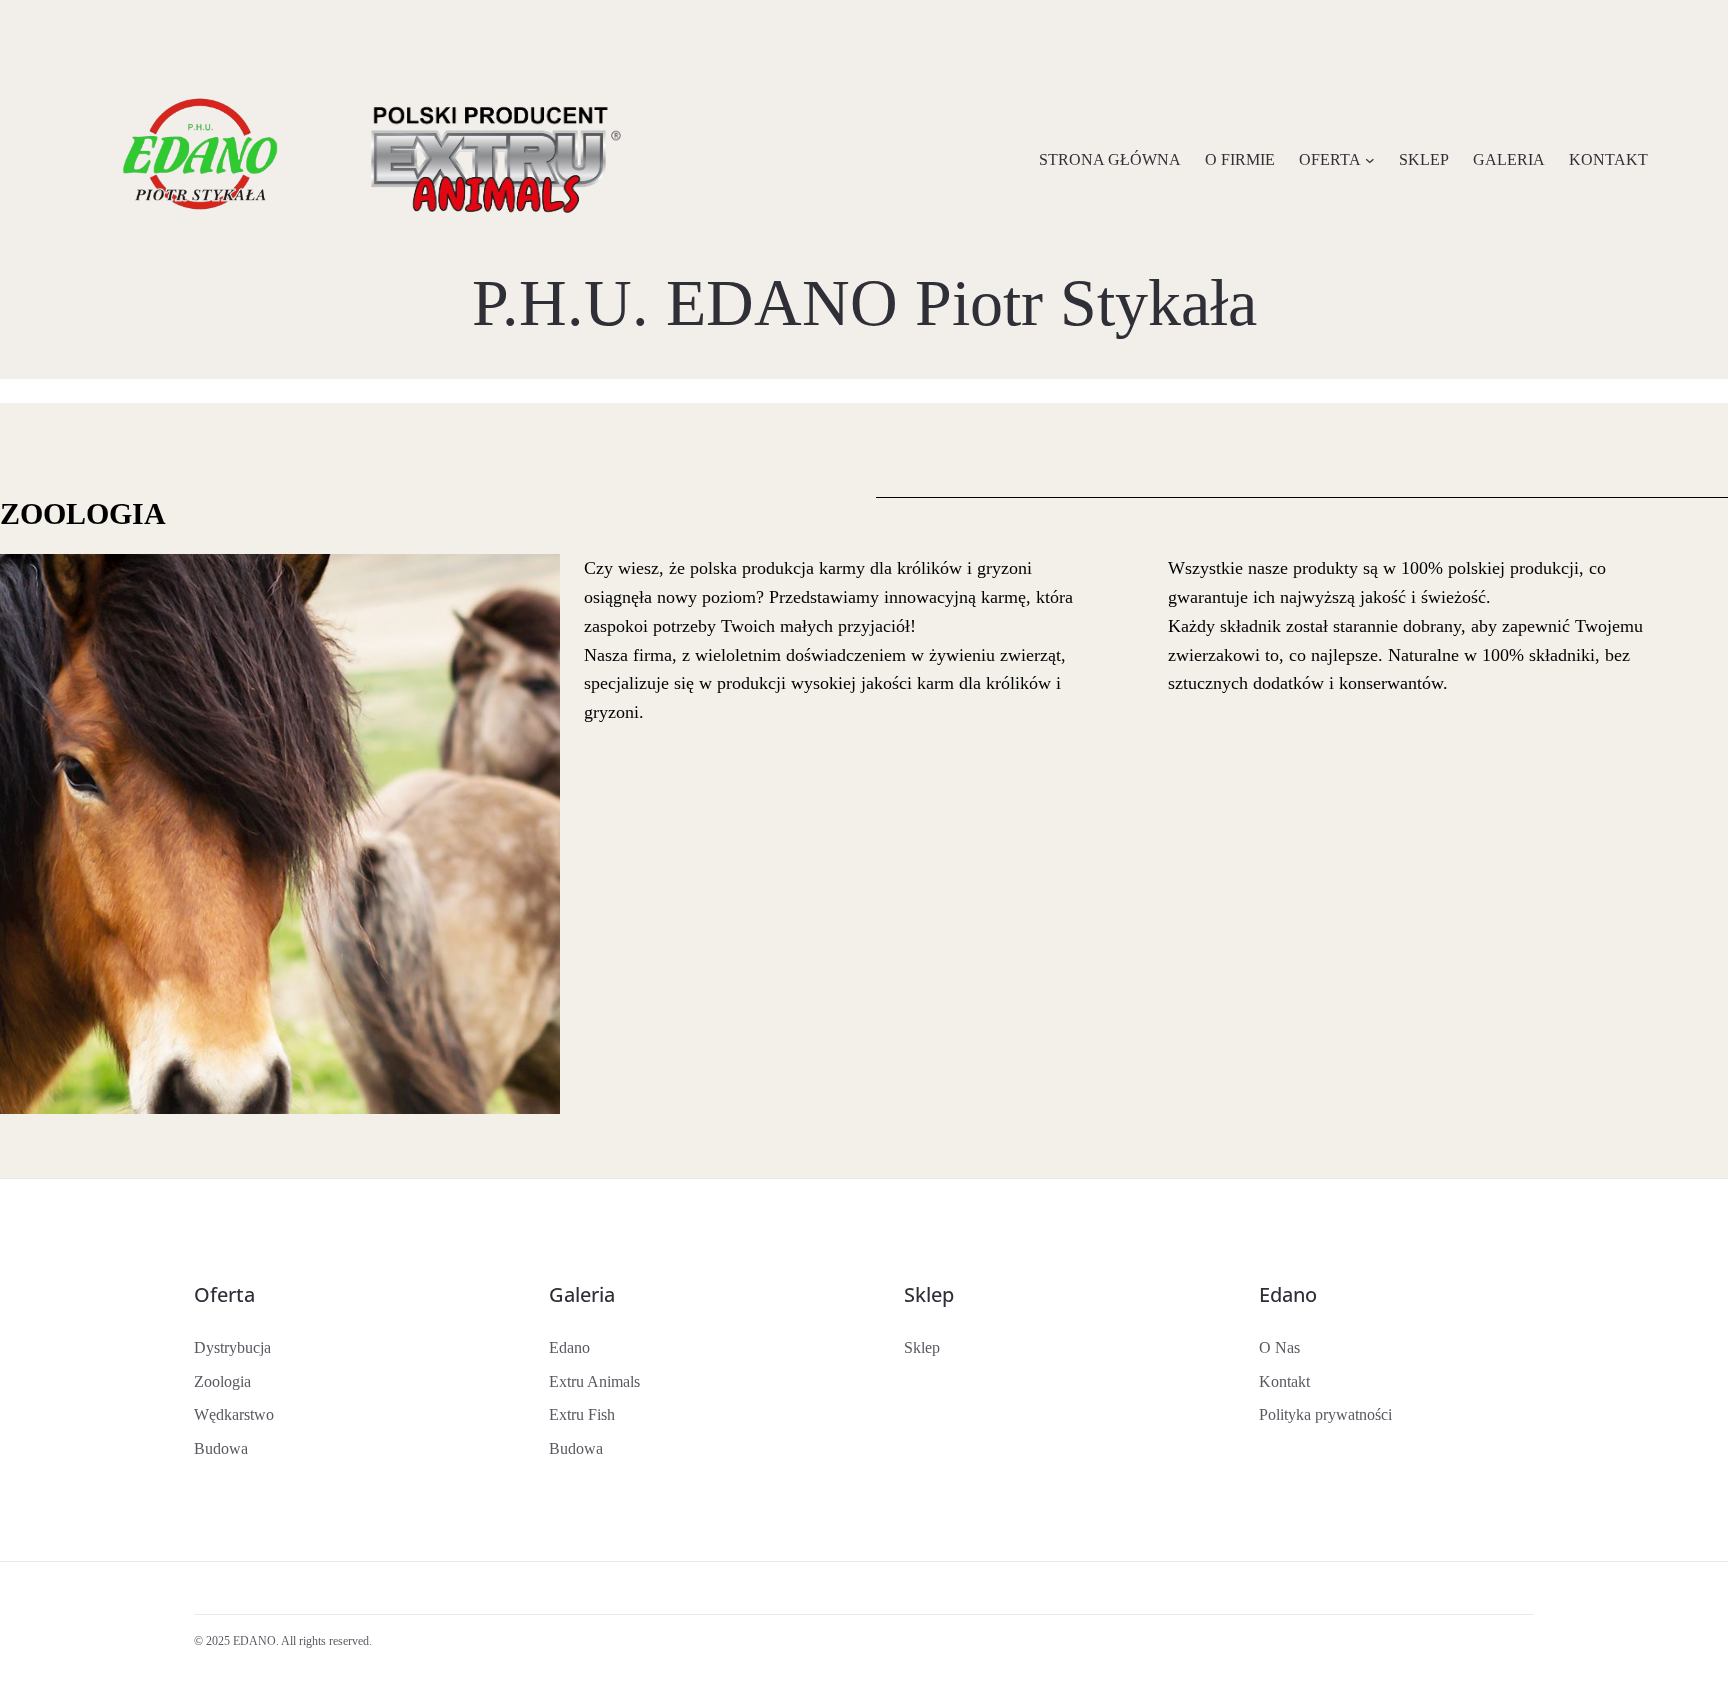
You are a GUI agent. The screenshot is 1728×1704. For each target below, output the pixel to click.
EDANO (254, 1641)
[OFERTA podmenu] (1370, 160)
